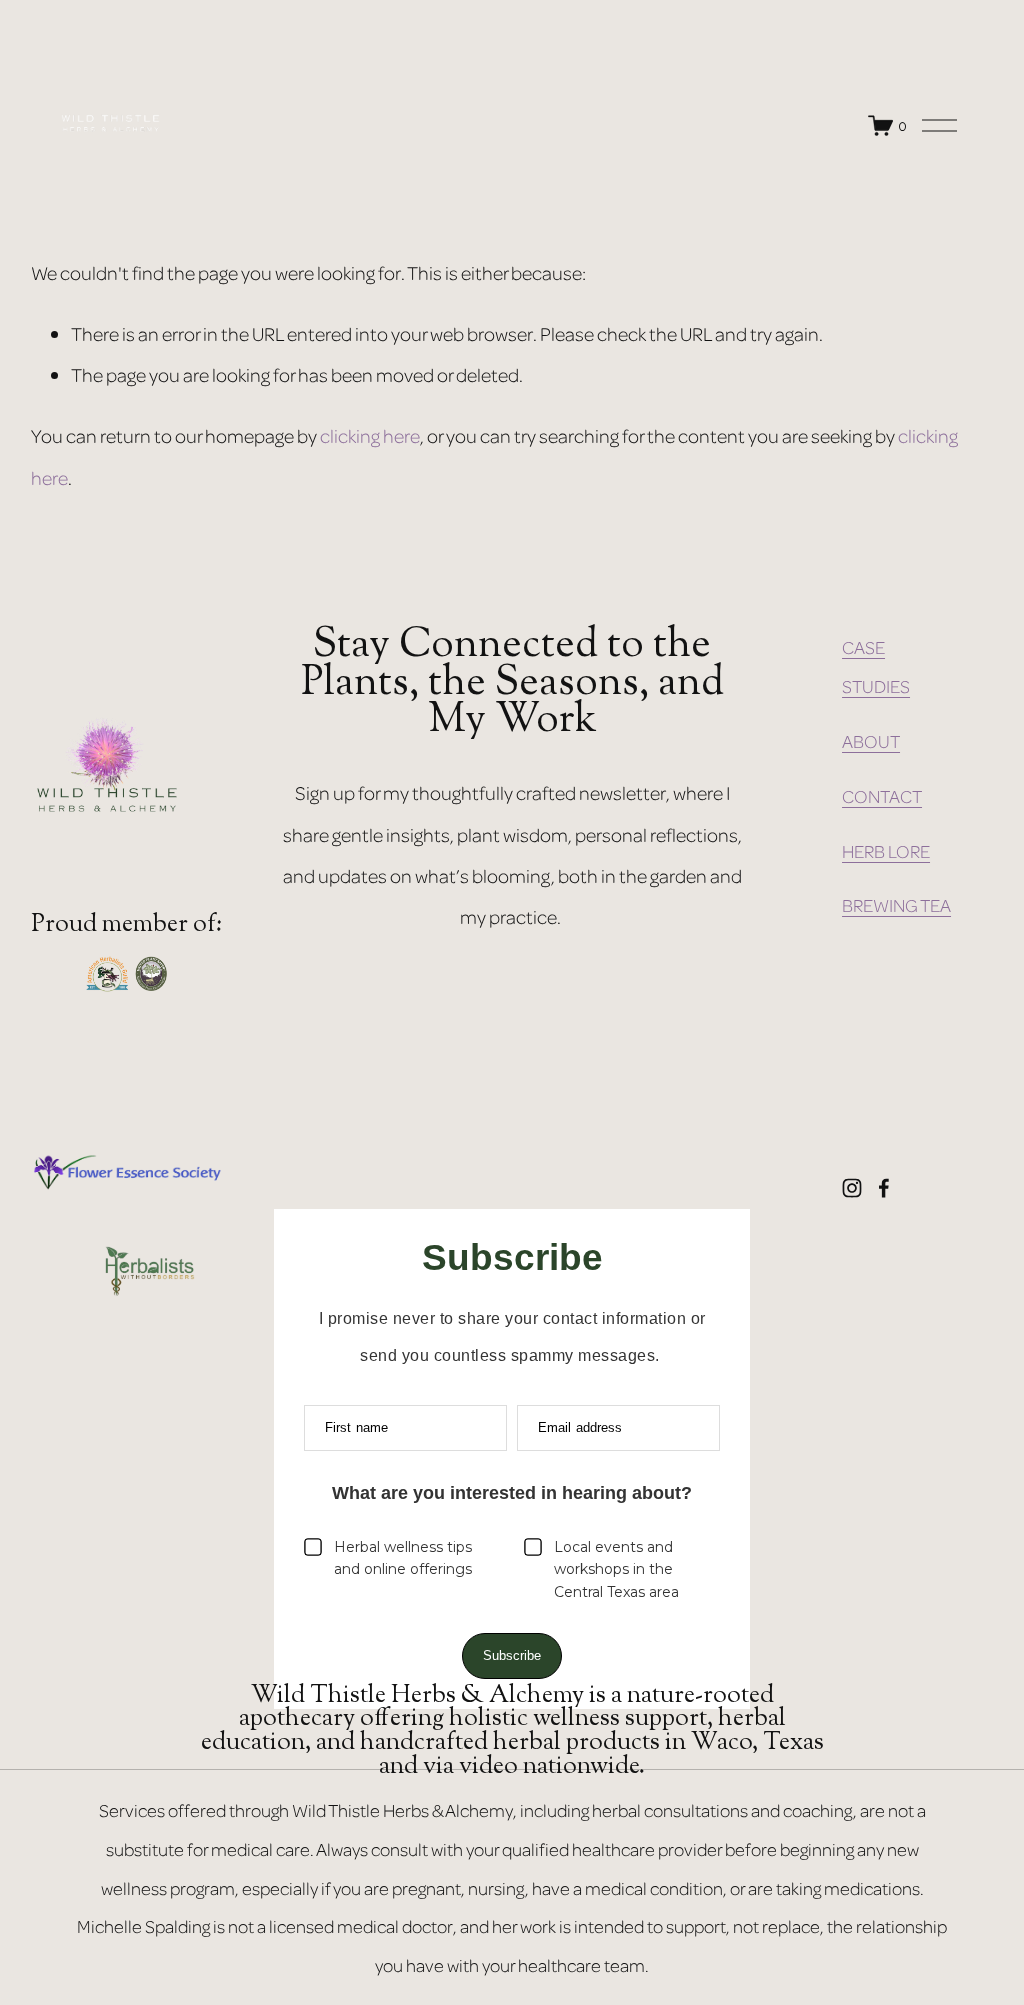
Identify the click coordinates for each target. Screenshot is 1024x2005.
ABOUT (871, 741)
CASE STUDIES (876, 666)
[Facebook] (884, 1188)
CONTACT (882, 796)
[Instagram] (852, 1188)
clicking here (370, 435)
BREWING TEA (896, 905)
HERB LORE (886, 851)
